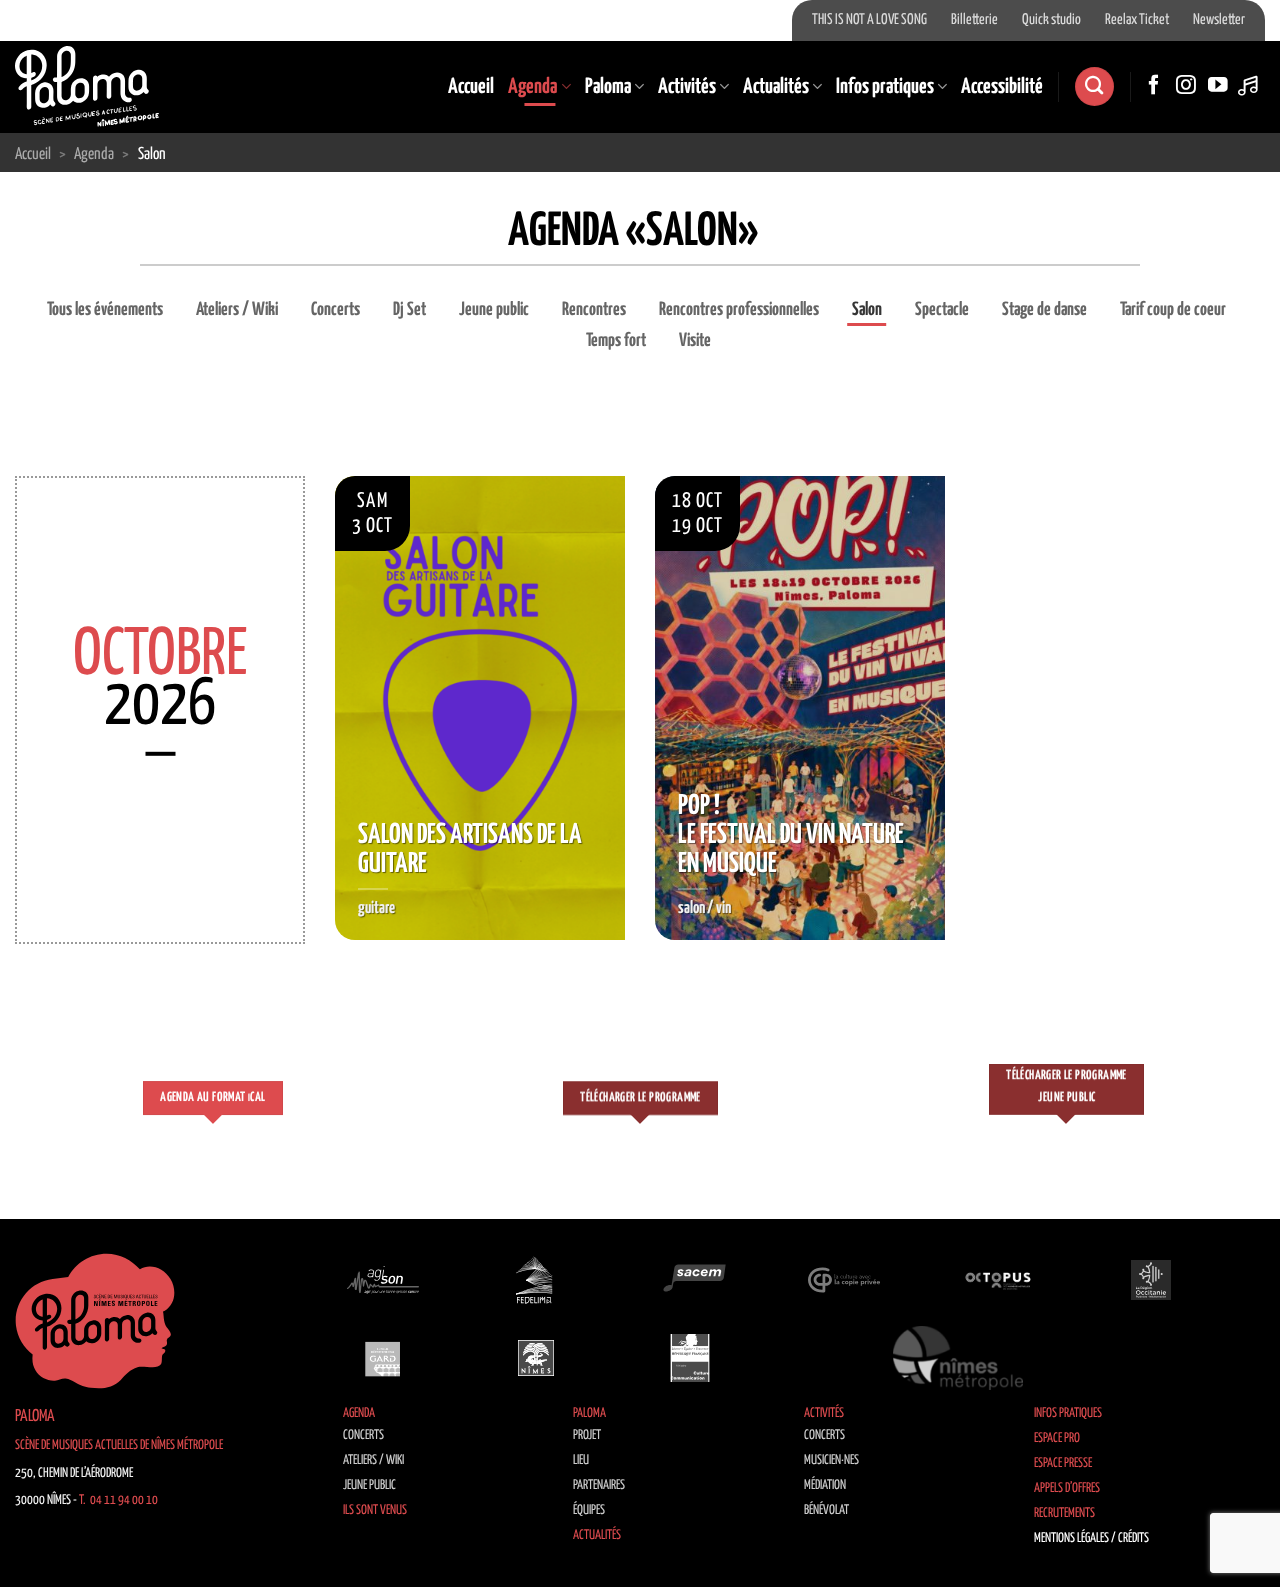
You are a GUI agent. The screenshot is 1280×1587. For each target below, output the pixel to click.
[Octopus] (998, 1280)
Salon (867, 310)
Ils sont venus (375, 1510)
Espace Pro (1057, 1438)
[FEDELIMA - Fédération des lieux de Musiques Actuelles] (536, 1280)
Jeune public (494, 310)
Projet (587, 1435)
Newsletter (1219, 20)
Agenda (532, 87)
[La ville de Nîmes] (536, 1358)
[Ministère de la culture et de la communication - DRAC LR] (690, 1358)
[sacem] (690, 1280)
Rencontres (594, 310)
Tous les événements (105, 310)
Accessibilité (1002, 87)
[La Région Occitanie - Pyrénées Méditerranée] (1151, 1280)
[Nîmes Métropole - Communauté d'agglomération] (958, 1358)
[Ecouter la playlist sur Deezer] (1250, 86)
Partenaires (599, 1485)
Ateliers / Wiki (237, 310)
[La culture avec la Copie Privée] (844, 1280)
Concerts (335, 310)
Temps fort (616, 341)
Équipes (589, 1510)
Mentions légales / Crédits (1091, 1538)
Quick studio (1051, 20)
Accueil (471, 87)
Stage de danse (1044, 310)
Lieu (581, 1460)
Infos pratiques (885, 87)
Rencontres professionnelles (739, 310)
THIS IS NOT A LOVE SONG (869, 20)
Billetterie (974, 20)
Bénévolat (826, 1510)
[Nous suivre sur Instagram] (1186, 86)
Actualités (776, 87)
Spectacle (942, 310)
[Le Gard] (383, 1358)
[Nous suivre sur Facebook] (1154, 86)
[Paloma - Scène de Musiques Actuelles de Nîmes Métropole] (87, 86)
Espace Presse (1063, 1463)
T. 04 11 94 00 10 (118, 1500)
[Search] (1094, 86)
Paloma (608, 87)
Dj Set (409, 310)
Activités (687, 87)
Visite (695, 341)
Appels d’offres (1067, 1488)
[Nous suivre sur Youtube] (1218, 86)
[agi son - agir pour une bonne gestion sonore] (383, 1280)
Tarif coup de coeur (1173, 310)
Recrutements (1064, 1513)
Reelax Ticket (1137, 20)
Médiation (825, 1485)
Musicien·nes (831, 1460)
